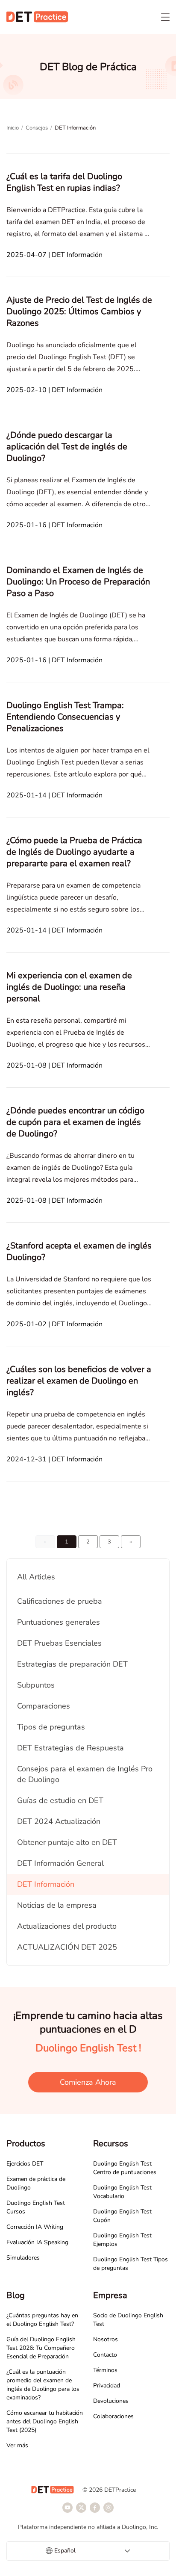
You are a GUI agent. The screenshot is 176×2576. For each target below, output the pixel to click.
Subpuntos (36, 1685)
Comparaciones (44, 1706)
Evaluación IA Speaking (37, 2242)
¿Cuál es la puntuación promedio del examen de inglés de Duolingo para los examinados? (43, 2385)
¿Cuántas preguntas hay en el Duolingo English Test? (42, 2320)
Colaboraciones (113, 2416)
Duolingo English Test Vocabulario (122, 2192)
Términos (105, 2370)
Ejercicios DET (25, 2164)
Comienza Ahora (88, 2082)
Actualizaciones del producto (67, 1926)
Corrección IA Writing (35, 2227)
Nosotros (106, 2339)
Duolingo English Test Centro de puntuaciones (125, 2168)
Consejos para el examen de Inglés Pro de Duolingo (85, 1774)
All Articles (36, 1577)
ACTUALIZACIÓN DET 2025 (67, 1947)
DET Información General (60, 1863)
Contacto (105, 2355)
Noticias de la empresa (57, 1905)
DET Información (46, 1884)
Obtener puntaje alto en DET (67, 1842)
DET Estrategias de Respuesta (70, 1748)
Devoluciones (111, 2401)
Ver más (17, 2445)
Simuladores (23, 2258)
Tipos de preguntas (51, 1727)
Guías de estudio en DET (60, 1800)
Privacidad (107, 2386)
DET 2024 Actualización (59, 1821)
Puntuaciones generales (59, 1622)
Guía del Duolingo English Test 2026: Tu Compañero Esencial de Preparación (41, 2348)
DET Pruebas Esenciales (59, 1643)
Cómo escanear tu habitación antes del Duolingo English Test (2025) (45, 2421)
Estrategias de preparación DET (72, 1664)
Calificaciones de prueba (60, 1601)
